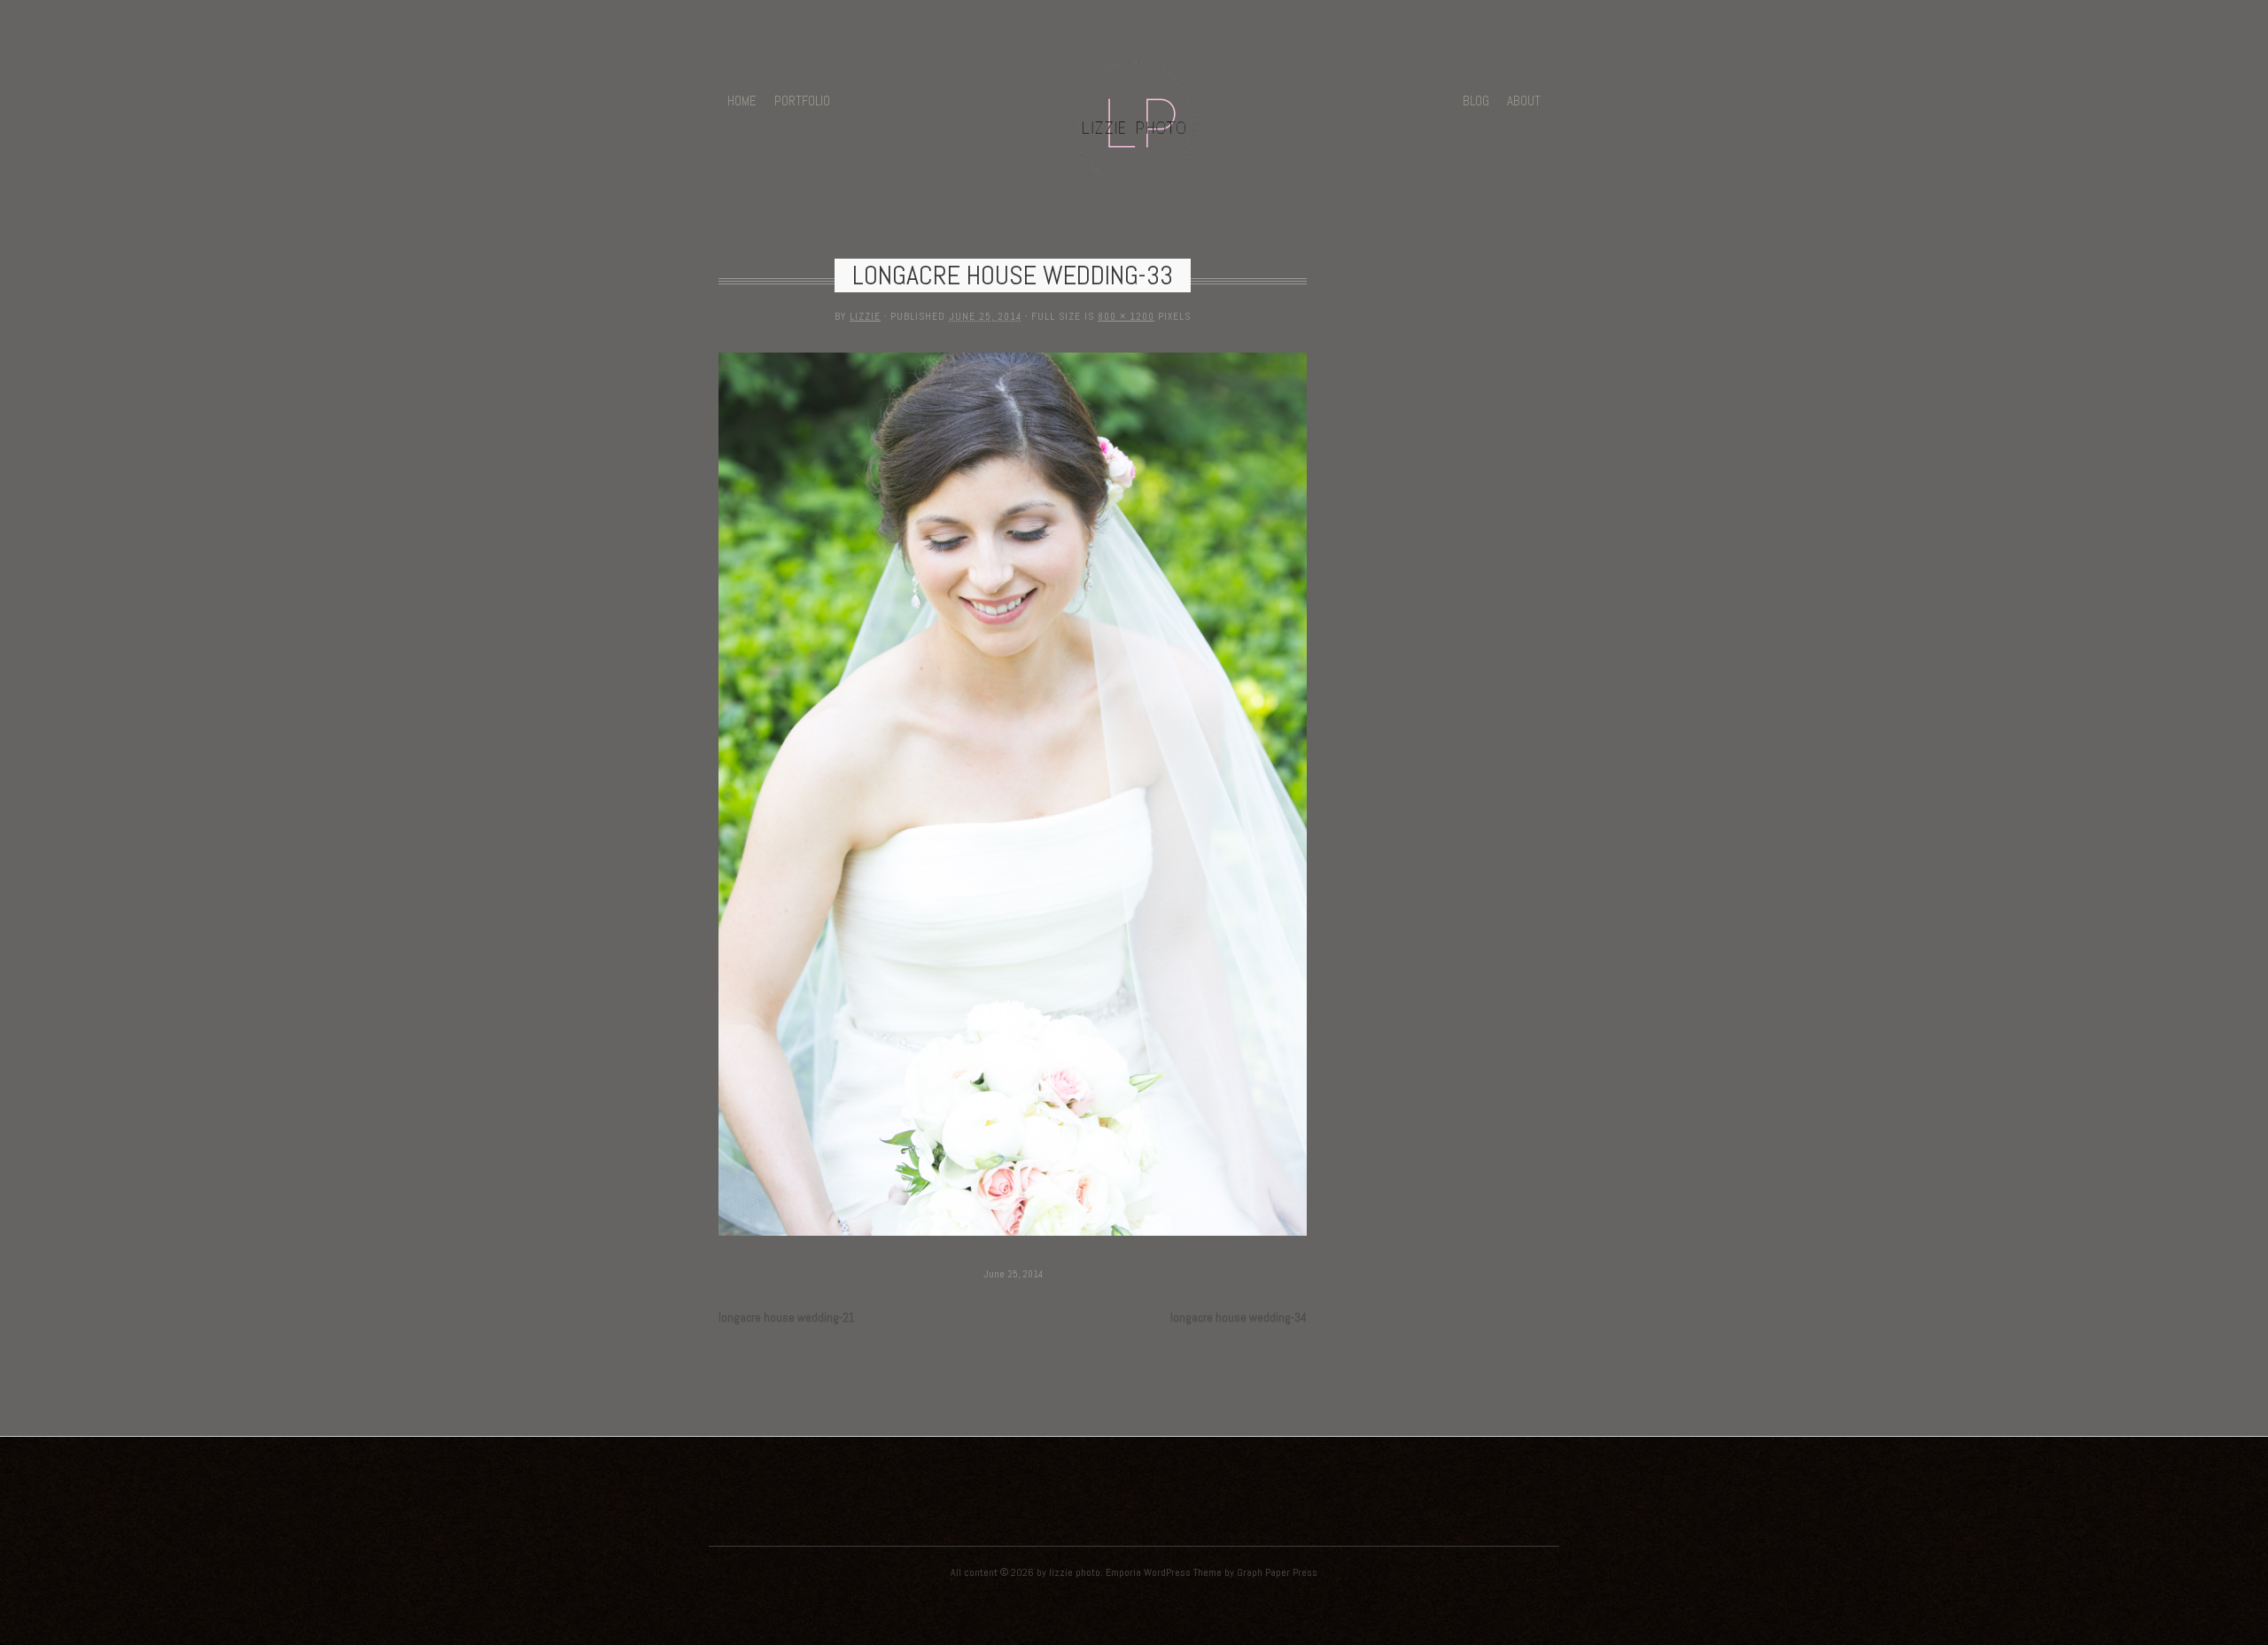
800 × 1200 (1126, 316)
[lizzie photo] (1134, 175)
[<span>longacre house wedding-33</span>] (1013, 1237)
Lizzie (865, 316)
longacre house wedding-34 (1239, 1318)
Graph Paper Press (1277, 1572)
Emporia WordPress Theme (1164, 1572)
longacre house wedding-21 (787, 1318)
